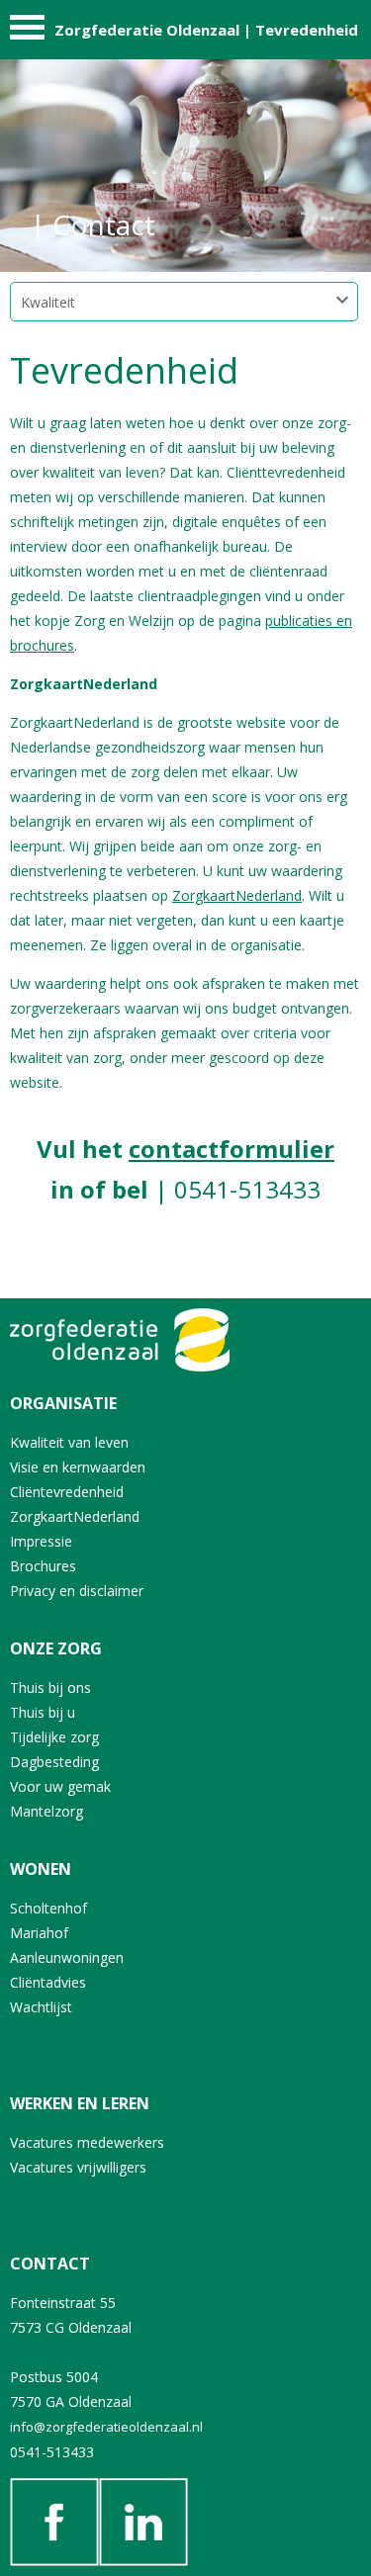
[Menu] (27, 32)
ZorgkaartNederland (237, 895)
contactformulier (232, 1149)
